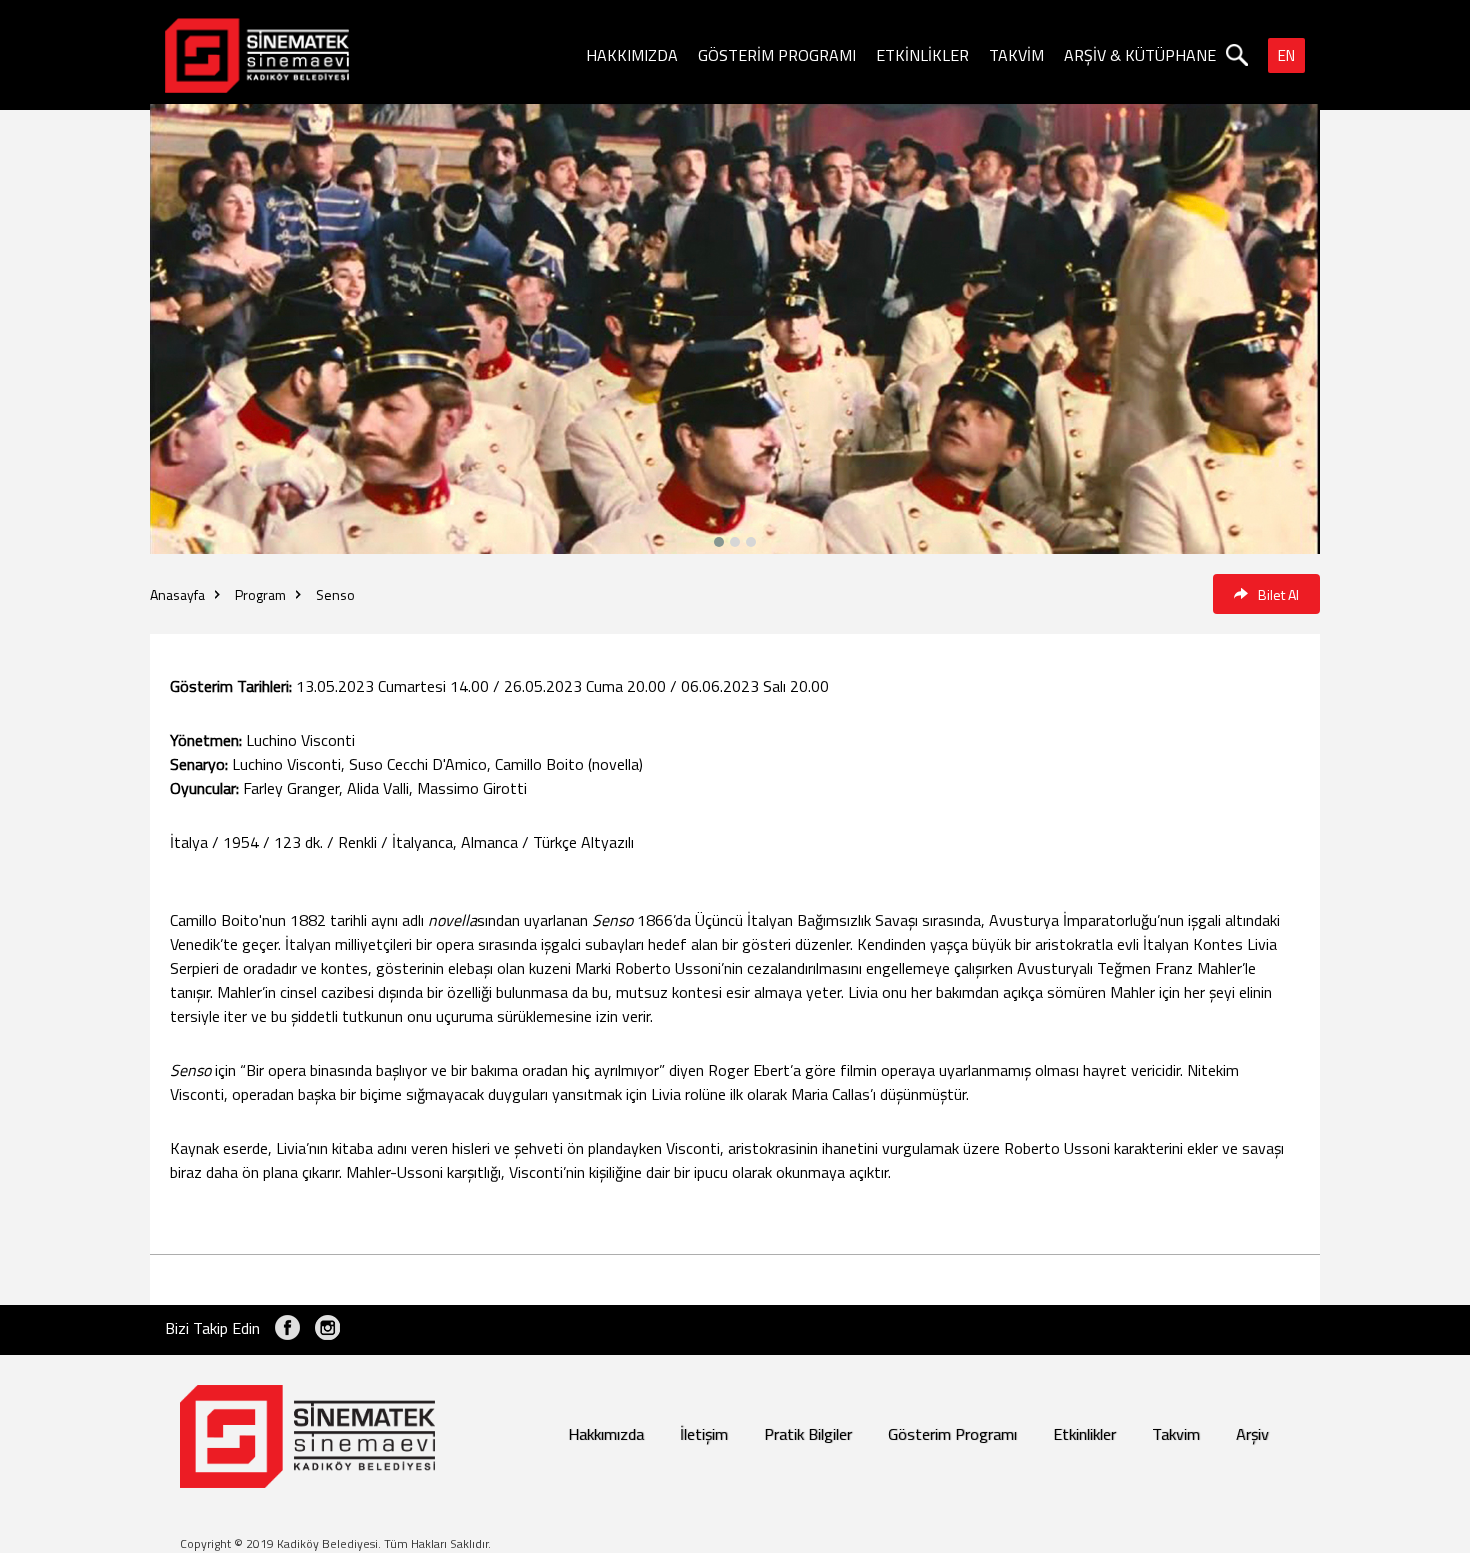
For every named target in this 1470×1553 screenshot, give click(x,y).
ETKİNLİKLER (922, 55)
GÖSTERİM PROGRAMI (777, 55)
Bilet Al (1278, 594)
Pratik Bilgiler (808, 1434)
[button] (751, 542)
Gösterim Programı (952, 1434)
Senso (335, 594)
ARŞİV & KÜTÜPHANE (1140, 55)
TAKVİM (1016, 55)
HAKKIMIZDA (632, 55)
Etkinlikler (1084, 1434)
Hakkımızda (606, 1434)
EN (1286, 55)
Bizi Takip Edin (212, 1328)
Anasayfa (177, 594)
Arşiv (1252, 1434)
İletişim (704, 1434)
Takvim (1176, 1434)
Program (260, 594)
